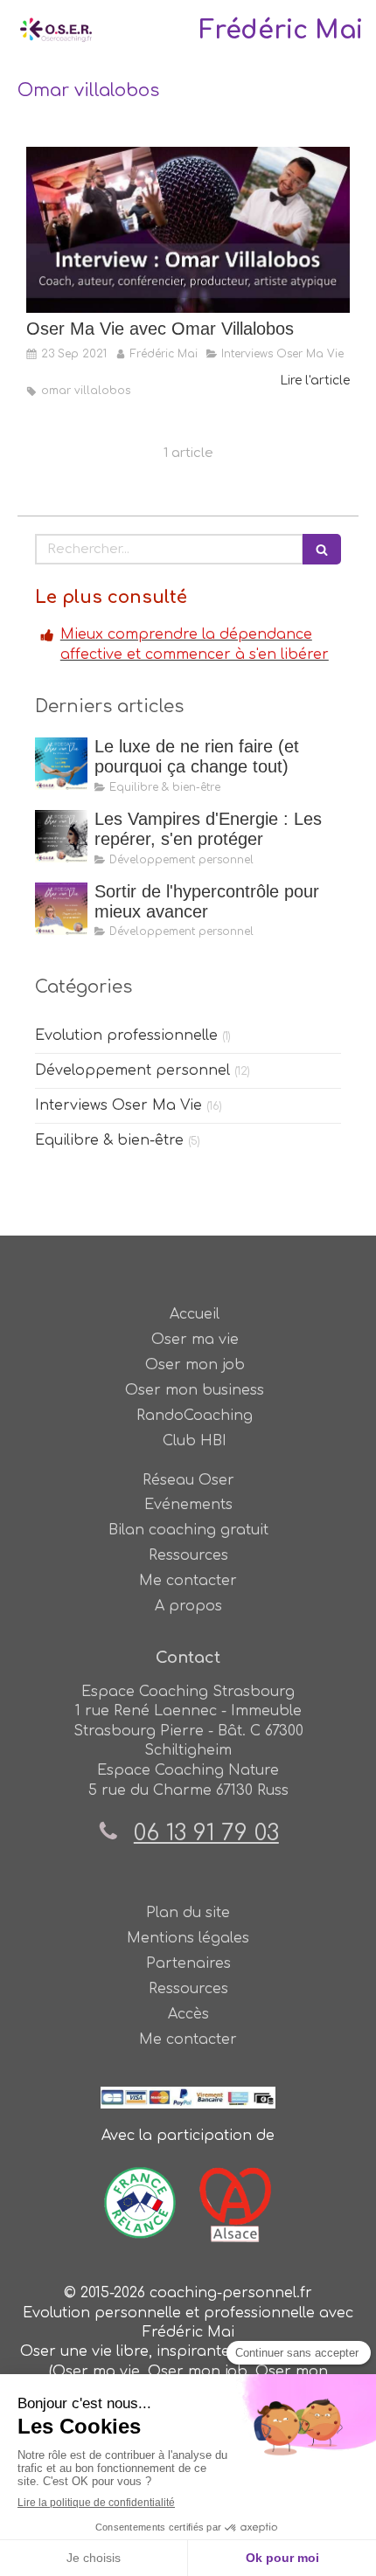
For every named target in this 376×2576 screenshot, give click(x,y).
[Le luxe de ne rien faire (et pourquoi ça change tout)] (61, 764)
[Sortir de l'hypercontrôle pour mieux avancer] (61, 909)
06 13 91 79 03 (206, 1833)
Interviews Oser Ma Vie (118, 1105)
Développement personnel (132, 1070)
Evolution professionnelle (126, 1035)
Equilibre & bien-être (109, 1140)
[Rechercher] (322, 549)
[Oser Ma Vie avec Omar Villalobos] (188, 230)
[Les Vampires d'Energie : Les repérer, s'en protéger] (61, 836)
